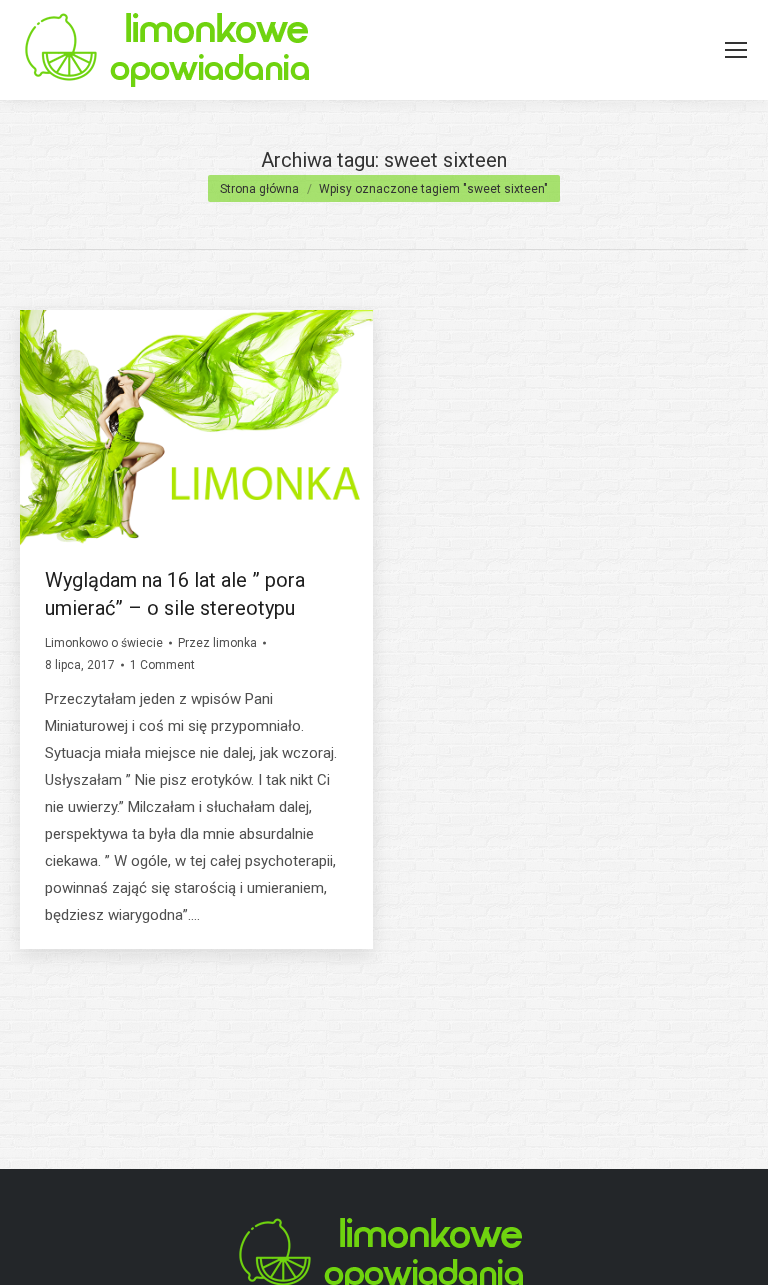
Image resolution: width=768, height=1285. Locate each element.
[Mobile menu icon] (736, 50)
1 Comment (162, 665)
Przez (217, 643)
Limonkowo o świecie (104, 643)
